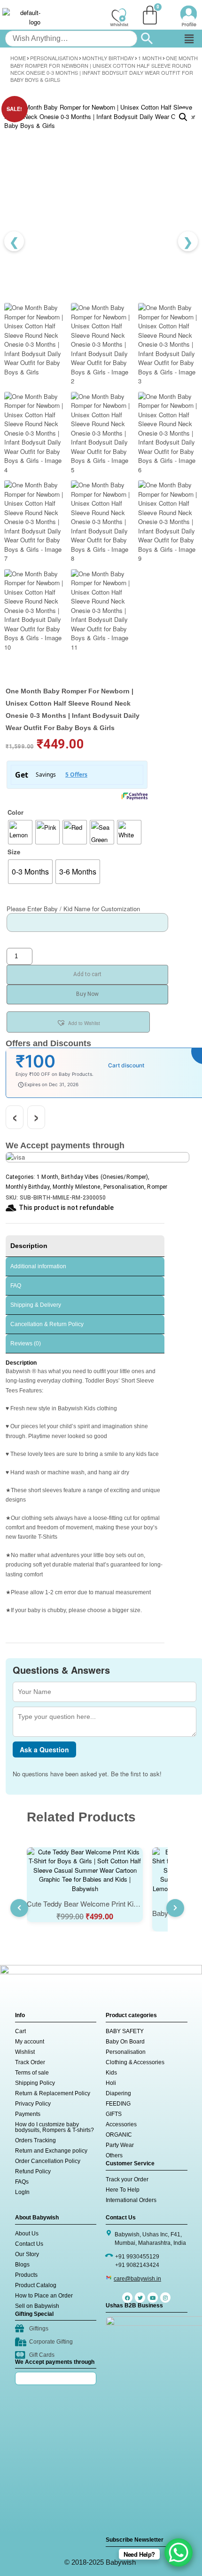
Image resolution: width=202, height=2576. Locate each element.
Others (114, 2155)
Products (26, 2275)
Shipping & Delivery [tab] (36, 1305)
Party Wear (120, 2145)
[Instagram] (165, 2298)
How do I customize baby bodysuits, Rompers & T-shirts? (54, 2127)
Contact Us (29, 2244)
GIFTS (114, 2114)
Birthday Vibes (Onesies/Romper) (105, 1177)
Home (18, 58)
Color (16, 812)
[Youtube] (153, 2298)
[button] (189, 39)
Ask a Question (44, 1749)
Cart (20, 2031)
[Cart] (150, 15)
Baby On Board (125, 2042)
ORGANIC (119, 2135)
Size (14, 852)
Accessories (121, 2124)
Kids (111, 2073)
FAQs (22, 2182)
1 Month (150, 58)
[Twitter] (140, 2298)
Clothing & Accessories (135, 2062)
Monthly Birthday (108, 58)
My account (30, 2042)
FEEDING (118, 2104)
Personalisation (54, 58)
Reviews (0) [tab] (26, 1344)
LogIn (22, 2192)
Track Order (30, 2062)
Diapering (118, 2093)
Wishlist (25, 2052)
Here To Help (123, 2190)
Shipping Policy (35, 2083)
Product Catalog (36, 2285)
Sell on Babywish (37, 2306)
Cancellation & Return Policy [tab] (47, 1324)
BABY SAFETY (125, 2031)
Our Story (27, 2254)
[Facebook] (127, 2298)
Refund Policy (33, 2171)
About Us (27, 2234)
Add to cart (87, 974)
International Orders (131, 2200)
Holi (111, 2083)
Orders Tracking (35, 2140)
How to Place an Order (44, 2296)
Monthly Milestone (77, 1187)
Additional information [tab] (38, 1266)
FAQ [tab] (16, 1286)
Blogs (22, 2265)
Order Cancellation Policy (48, 2161)
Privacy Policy (33, 2104)
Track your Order (127, 2179)
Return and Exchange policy (51, 2151)
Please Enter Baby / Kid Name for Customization (73, 909)
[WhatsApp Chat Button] (179, 2552)
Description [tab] (29, 1246)
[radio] (20, 832)
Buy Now (87, 994)
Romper (157, 1187)
